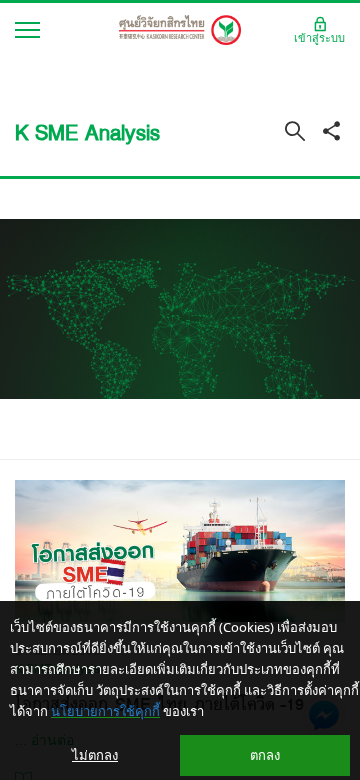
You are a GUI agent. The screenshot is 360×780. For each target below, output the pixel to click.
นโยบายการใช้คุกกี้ (105, 711)
